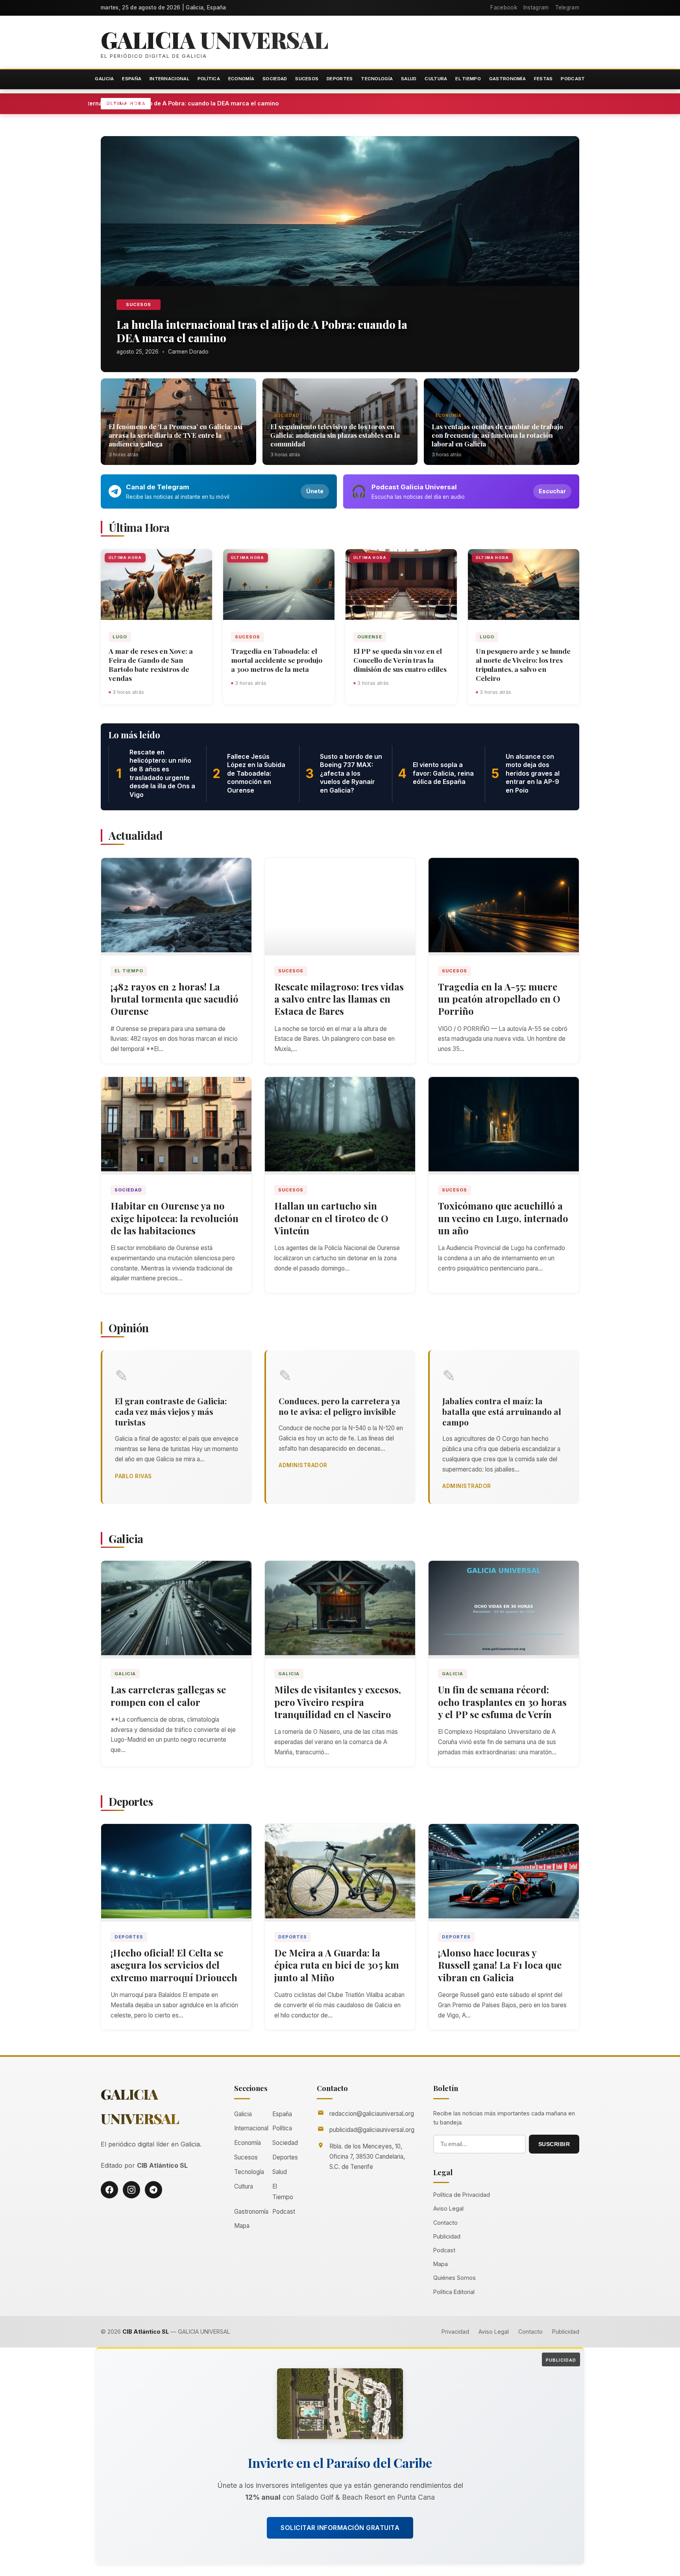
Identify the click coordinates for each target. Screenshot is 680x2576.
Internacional (169, 79)
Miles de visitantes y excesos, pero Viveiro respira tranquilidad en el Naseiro (338, 1702)
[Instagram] (131, 2190)
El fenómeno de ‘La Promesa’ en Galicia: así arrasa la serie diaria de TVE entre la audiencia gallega (176, 435)
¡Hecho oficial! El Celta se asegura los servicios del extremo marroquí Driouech (174, 1965)
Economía (241, 79)
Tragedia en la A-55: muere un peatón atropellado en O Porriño (499, 999)
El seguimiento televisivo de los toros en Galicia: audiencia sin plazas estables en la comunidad (335, 435)
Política (209, 79)
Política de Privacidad (462, 2195)
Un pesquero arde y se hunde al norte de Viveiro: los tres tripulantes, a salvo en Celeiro (523, 664)
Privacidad (455, 2332)
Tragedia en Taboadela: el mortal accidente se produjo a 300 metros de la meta (277, 660)
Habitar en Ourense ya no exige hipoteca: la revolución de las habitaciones (175, 1218)
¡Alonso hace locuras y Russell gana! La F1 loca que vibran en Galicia (500, 1965)
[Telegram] (153, 2190)
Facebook (504, 7)
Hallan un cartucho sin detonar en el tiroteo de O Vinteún (331, 1218)
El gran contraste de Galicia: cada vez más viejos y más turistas (171, 1411)
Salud (409, 79)
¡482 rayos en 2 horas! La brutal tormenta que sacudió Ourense (175, 999)
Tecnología (377, 79)
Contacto (445, 2223)
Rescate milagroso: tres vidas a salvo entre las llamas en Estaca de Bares (339, 999)
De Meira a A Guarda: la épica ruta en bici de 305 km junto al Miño (337, 1965)
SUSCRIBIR (554, 2144)
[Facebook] (109, 2190)
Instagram (536, 7)
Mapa (242, 2226)
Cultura (436, 79)
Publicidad (447, 2236)
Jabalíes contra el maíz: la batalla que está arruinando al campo (502, 1411)
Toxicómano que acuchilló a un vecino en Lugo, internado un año (503, 1218)
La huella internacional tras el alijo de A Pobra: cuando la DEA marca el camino (252, 103)
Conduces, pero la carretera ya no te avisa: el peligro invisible (339, 1406)
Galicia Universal (214, 39)
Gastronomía (507, 79)
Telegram (567, 7)
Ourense (370, 637)
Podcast (573, 79)
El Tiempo (468, 79)
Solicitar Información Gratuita (340, 2528)
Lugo (120, 637)
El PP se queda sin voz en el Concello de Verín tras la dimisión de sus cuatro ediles (400, 660)
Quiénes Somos (455, 2278)
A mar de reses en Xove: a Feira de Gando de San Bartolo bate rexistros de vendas (151, 664)
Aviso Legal (448, 2208)
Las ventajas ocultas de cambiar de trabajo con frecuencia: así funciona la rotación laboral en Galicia (497, 435)
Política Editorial (454, 2292)
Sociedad (275, 79)
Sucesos (307, 79)
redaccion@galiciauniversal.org (372, 2114)
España (132, 79)
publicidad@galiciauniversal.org (372, 2130)
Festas (543, 79)
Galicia (104, 79)
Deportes (340, 79)
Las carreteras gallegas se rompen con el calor (168, 1696)
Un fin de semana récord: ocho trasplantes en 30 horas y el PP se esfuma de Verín (502, 1702)
